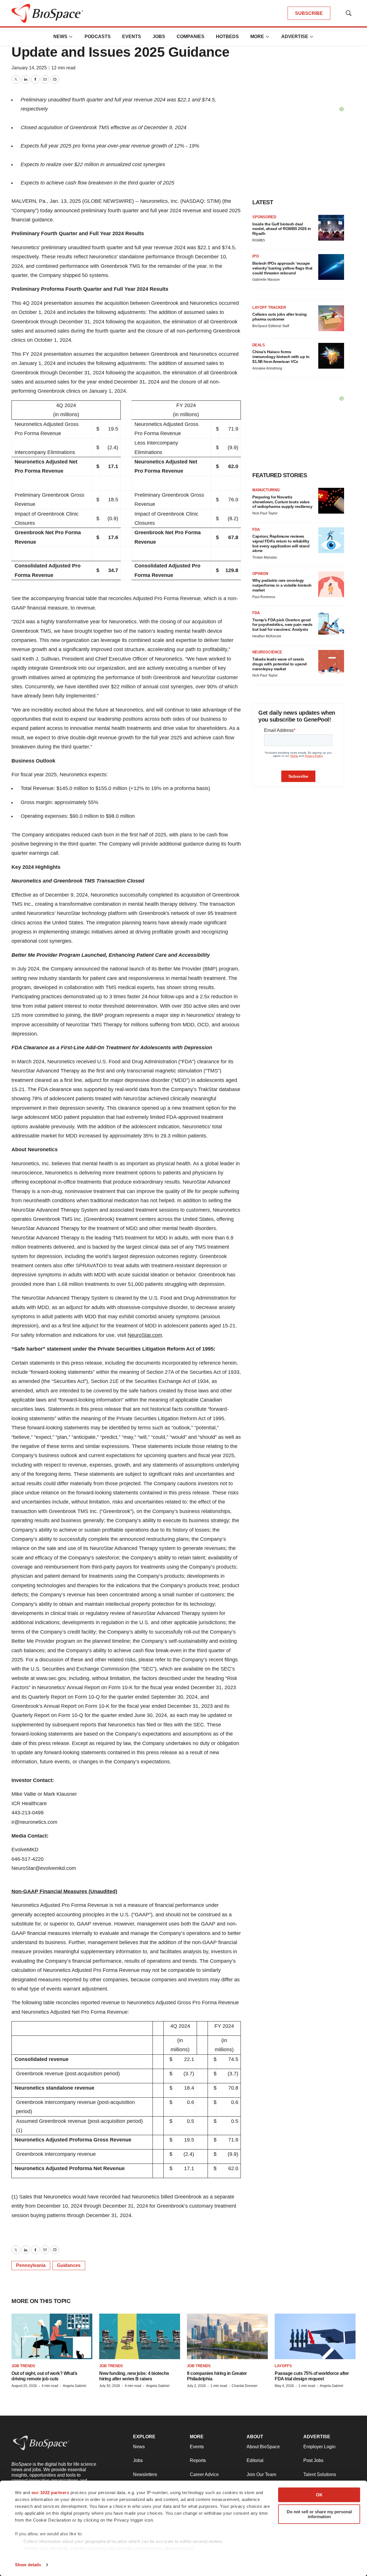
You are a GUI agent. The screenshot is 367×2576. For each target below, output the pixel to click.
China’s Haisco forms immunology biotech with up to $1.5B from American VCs (281, 357)
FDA (256, 529)
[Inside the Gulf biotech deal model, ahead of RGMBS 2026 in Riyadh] (331, 228)
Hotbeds (227, 37)
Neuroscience (267, 652)
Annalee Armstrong (267, 368)
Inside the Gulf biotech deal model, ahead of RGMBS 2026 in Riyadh (282, 229)
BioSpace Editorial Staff (271, 326)
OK (319, 2495)
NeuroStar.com (145, 1335)
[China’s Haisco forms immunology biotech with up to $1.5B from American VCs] (331, 356)
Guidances (69, 2265)
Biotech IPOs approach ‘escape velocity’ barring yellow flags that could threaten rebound (282, 268)
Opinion (260, 574)
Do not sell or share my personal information (319, 2514)
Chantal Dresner (245, 2386)
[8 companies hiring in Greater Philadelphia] (227, 2336)
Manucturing (266, 490)
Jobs (159, 37)
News (60, 37)
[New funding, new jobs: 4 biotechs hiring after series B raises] (140, 2336)
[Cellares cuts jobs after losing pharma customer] (331, 318)
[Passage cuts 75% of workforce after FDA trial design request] (315, 2336)
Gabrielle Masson (266, 280)
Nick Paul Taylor (265, 513)
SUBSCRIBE (309, 13)
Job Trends (23, 2366)
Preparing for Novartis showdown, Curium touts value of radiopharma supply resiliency (282, 502)
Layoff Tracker (269, 307)
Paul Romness (264, 597)
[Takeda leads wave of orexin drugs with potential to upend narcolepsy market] (331, 663)
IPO (256, 256)
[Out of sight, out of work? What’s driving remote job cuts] (52, 2336)
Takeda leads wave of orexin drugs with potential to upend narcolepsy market (280, 664)
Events (132, 37)
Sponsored (264, 217)
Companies (191, 37)
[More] (71, 37)
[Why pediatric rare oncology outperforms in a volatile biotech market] (331, 584)
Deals (259, 345)
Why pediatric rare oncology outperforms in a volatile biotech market (282, 585)
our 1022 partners (50, 2493)
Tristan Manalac (265, 557)
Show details (28, 2565)
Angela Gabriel (75, 2386)
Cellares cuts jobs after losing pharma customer (280, 317)
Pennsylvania (31, 2265)
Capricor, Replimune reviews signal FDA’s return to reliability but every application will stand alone (281, 543)
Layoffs (283, 2366)
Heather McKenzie (267, 636)
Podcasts (98, 37)
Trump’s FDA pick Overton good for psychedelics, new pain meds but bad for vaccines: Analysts (282, 625)
